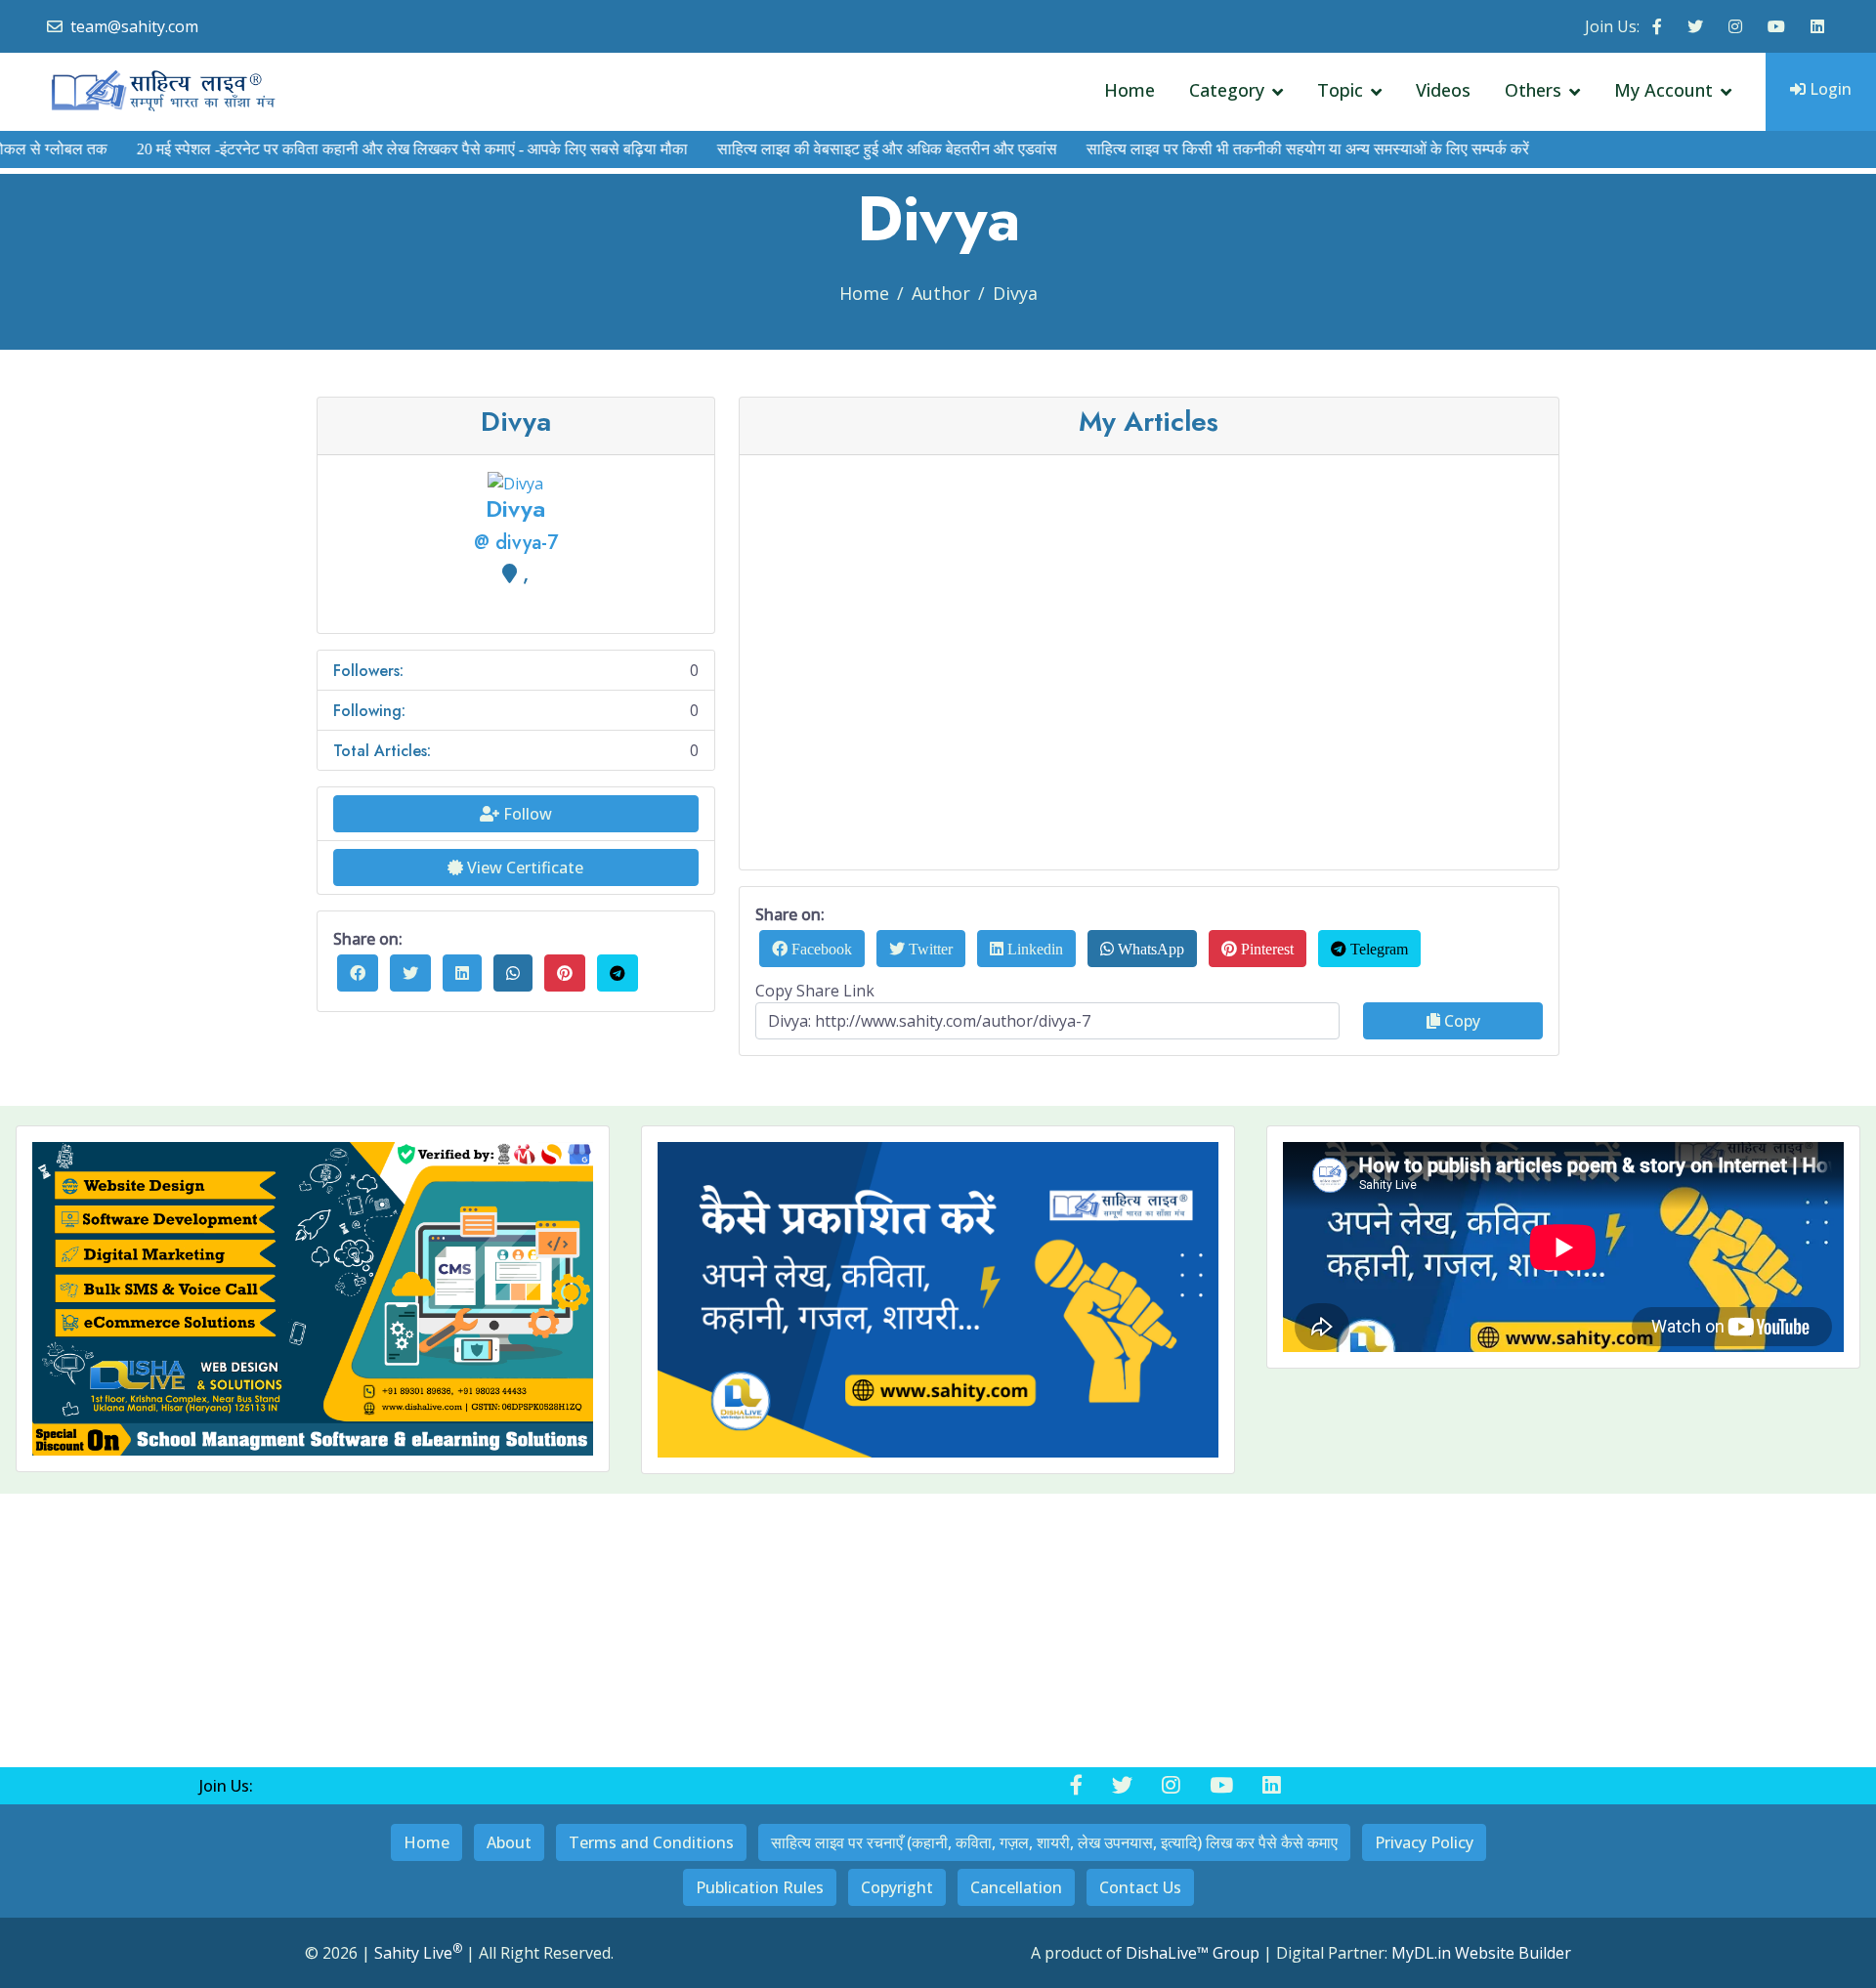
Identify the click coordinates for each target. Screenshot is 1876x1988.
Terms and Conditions (651, 1842)
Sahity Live (418, 1953)
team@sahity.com (134, 26)
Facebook (820, 949)
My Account (1663, 90)
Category (1227, 90)
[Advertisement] (1161, 608)
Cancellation (1016, 1887)
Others (1533, 90)
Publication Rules (760, 1887)
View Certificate (523, 867)
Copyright (897, 1887)
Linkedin (1033, 949)
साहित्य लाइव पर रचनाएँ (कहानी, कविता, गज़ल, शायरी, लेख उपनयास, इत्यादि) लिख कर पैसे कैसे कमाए (1054, 1842)
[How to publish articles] (938, 1300)
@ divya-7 (516, 543)
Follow (526, 814)
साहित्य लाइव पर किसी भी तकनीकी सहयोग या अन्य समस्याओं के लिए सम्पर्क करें (1266, 149)
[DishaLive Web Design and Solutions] (313, 1299)
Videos (1443, 90)
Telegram (1377, 949)
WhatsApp (1149, 949)
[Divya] (515, 483)
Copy (1460, 1021)
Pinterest (1265, 949)
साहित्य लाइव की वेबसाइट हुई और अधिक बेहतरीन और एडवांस (845, 149)
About (509, 1842)
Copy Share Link (815, 991)
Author (941, 293)
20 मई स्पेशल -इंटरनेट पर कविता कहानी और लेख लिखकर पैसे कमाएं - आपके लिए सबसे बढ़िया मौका (370, 149)
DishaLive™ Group (1193, 1953)
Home (1130, 90)
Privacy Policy (1424, 1842)
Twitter (929, 949)
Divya (1015, 293)
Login (1829, 89)
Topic (1340, 90)
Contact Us (1140, 1887)
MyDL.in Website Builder (1481, 1953)
